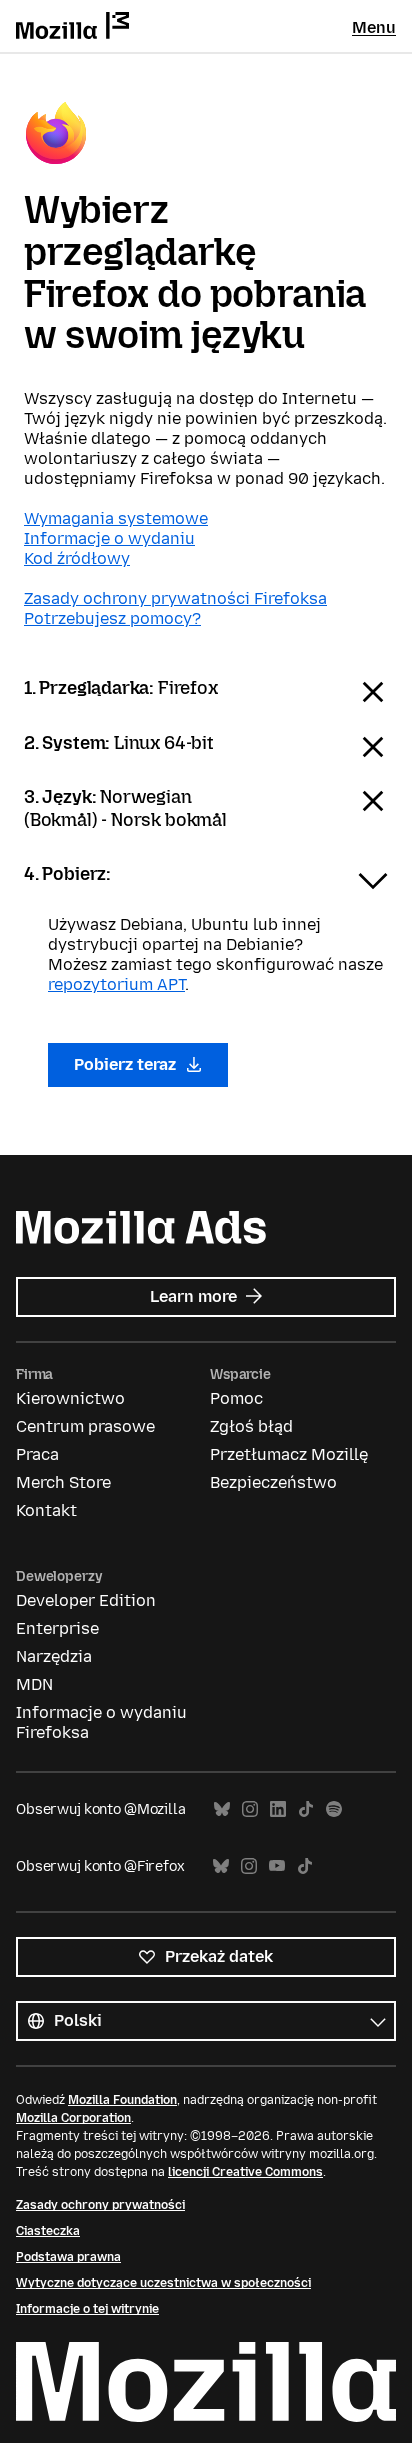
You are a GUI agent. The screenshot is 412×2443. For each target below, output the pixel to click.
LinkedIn (278, 1809)
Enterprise (57, 1628)
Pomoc (236, 1398)
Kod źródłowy (77, 558)
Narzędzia (54, 1656)
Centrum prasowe (85, 1426)
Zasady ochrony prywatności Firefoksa (175, 598)
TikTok (306, 1809)
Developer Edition (86, 1600)
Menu (374, 27)
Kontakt (46, 1510)
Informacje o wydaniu (109, 538)
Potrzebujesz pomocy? (112, 618)
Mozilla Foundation (122, 2100)
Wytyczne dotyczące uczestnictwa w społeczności (163, 2283)
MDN (34, 1684)
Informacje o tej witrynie (87, 2309)
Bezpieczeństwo (273, 1482)
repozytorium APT (116, 984)
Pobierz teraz (127, 1064)
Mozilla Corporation (73, 2118)
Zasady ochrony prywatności (100, 2205)
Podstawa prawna (68, 2257)
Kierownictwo (70, 1398)
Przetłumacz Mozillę (289, 1454)
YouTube (277, 1866)
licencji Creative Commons (245, 2172)
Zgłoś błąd (251, 1426)
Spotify (334, 1809)
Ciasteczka (48, 2231)
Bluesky (222, 1809)
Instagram (250, 1809)
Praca (37, 1454)
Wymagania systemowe (116, 518)
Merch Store (63, 1482)
